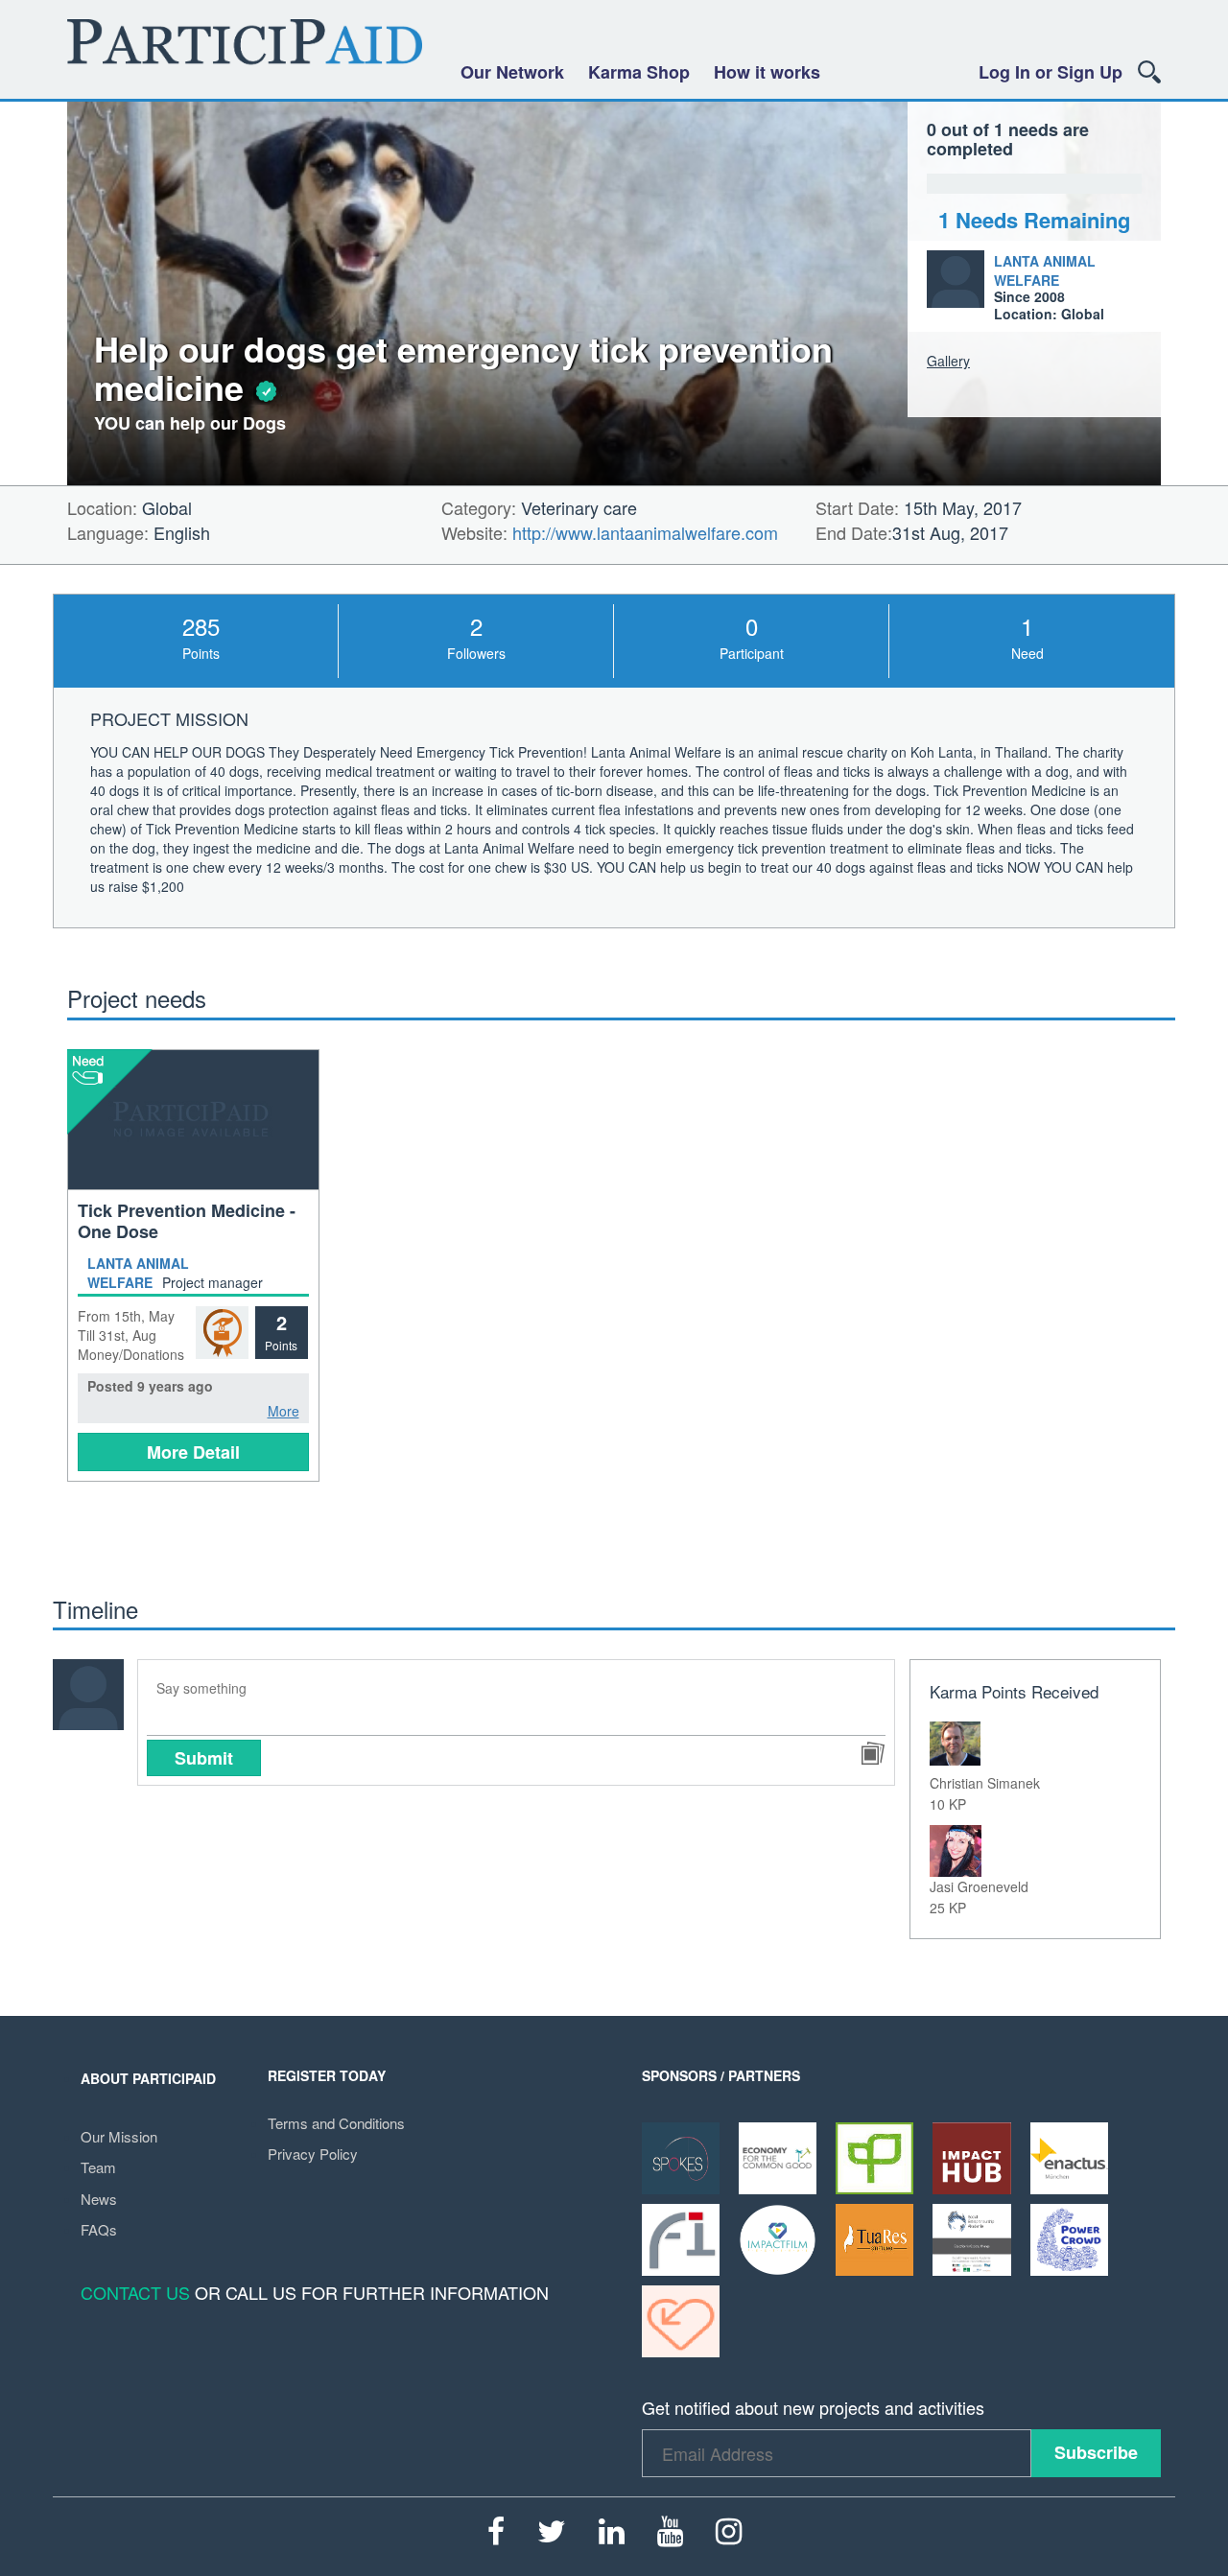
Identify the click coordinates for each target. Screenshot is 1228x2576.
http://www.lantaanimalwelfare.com (645, 532)
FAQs (99, 2229)
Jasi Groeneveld (979, 1886)
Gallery (948, 361)
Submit (204, 1758)
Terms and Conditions (336, 2123)
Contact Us (135, 2292)
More (283, 1411)
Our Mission (119, 2136)
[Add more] (872, 1753)
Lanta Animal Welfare (1045, 270)
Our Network (512, 72)
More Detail (193, 1452)
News (99, 2199)
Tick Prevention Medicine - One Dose (187, 1221)
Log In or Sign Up (1051, 72)
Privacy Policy (313, 2154)
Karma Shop (639, 72)
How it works (767, 72)
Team (98, 2167)
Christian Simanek (985, 1783)
